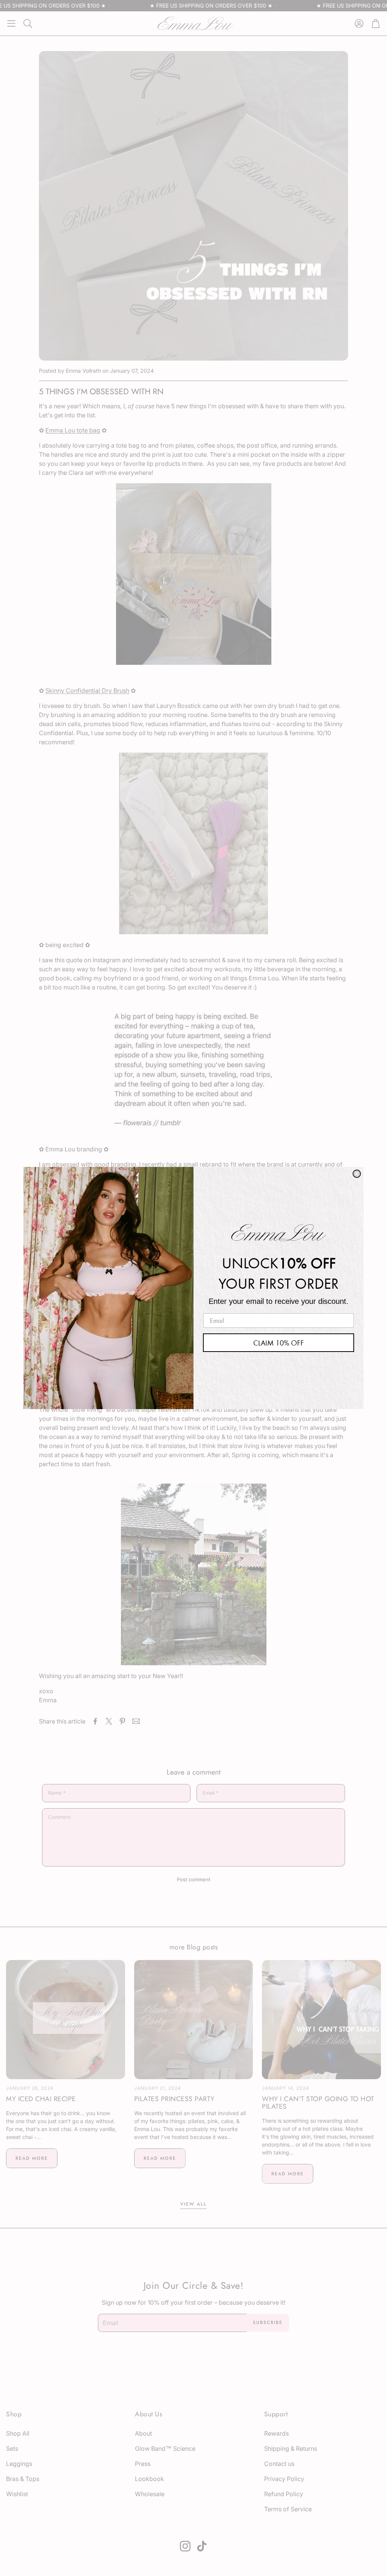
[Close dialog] (357, 1174)
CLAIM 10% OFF (279, 1343)
